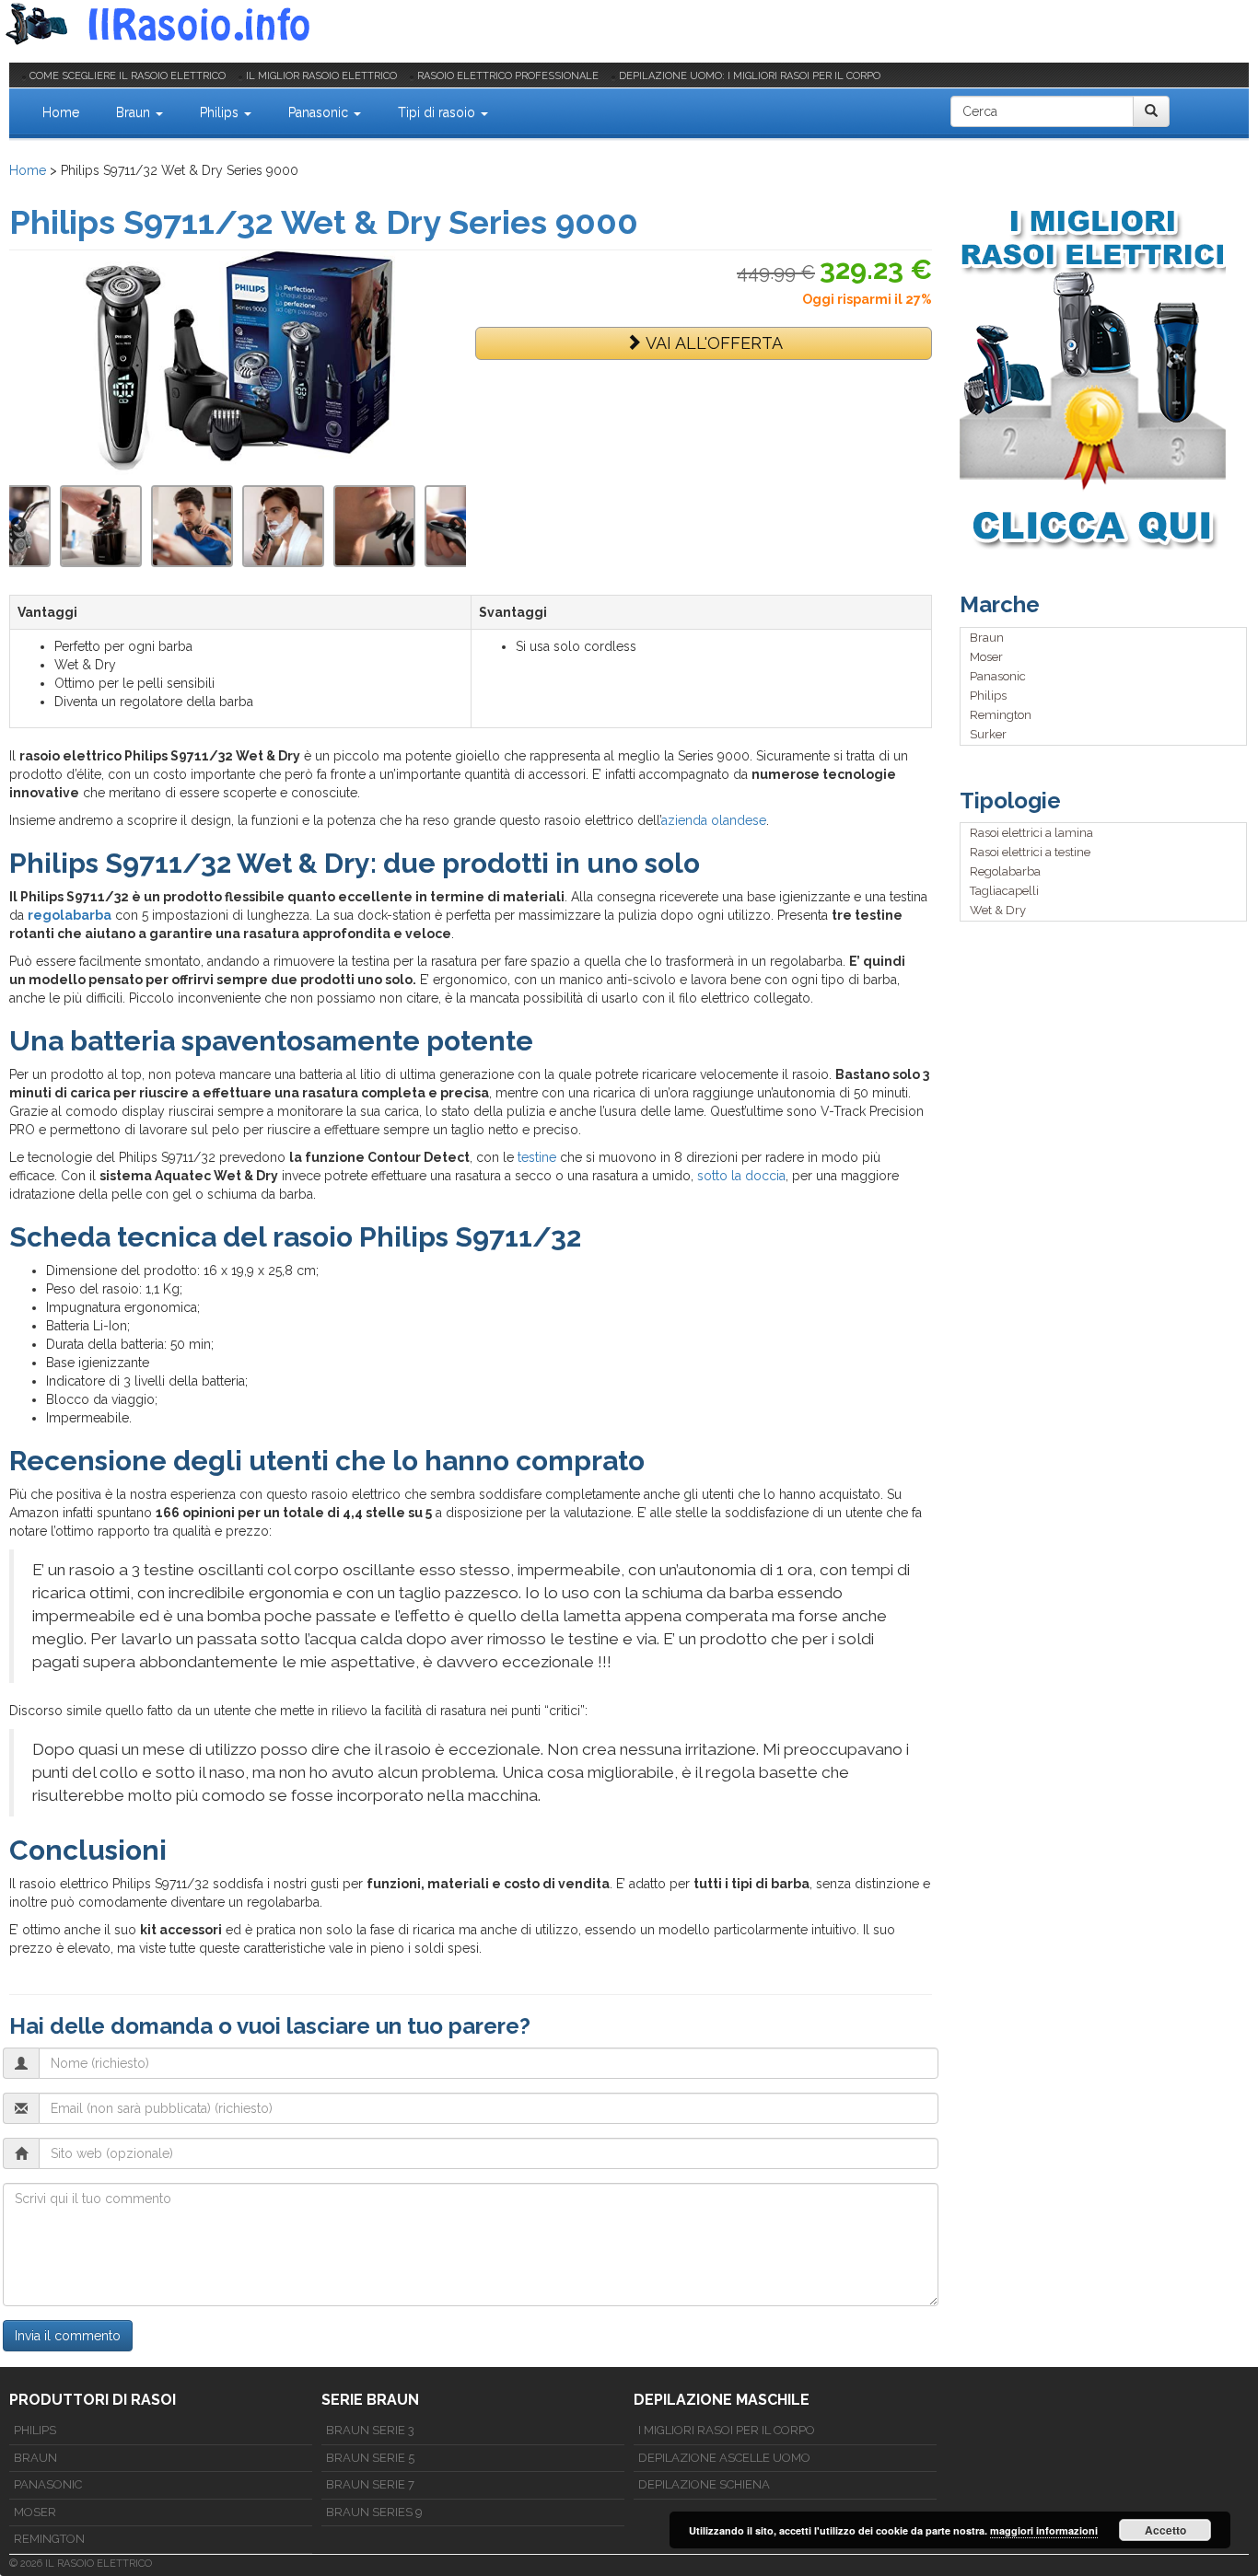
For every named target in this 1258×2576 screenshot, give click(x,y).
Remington (1001, 715)
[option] (283, 526)
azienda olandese (714, 820)
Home (61, 112)
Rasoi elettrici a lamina (1031, 833)
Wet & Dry (998, 910)
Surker (988, 734)
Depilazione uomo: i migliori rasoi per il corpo (750, 76)
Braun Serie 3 (370, 2430)
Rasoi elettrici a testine (1030, 852)
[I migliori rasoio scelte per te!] (1104, 377)
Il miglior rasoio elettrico (321, 76)
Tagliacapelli (1004, 891)
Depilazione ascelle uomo (724, 2458)
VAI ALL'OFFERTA (712, 343)
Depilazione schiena (704, 2484)
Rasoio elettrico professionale (508, 76)
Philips (221, 112)
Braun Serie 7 (370, 2484)
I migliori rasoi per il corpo (727, 2430)
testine (537, 1157)
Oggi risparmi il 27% (867, 299)
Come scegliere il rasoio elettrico (128, 76)
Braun (135, 112)
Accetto (1165, 2530)
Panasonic (320, 112)
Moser (986, 657)
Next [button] (457, 526)
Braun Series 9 (374, 2512)
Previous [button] (18, 526)
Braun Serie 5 (370, 2458)
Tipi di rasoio (438, 112)
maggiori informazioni (1044, 2530)
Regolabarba (1005, 871)
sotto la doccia (741, 1176)
